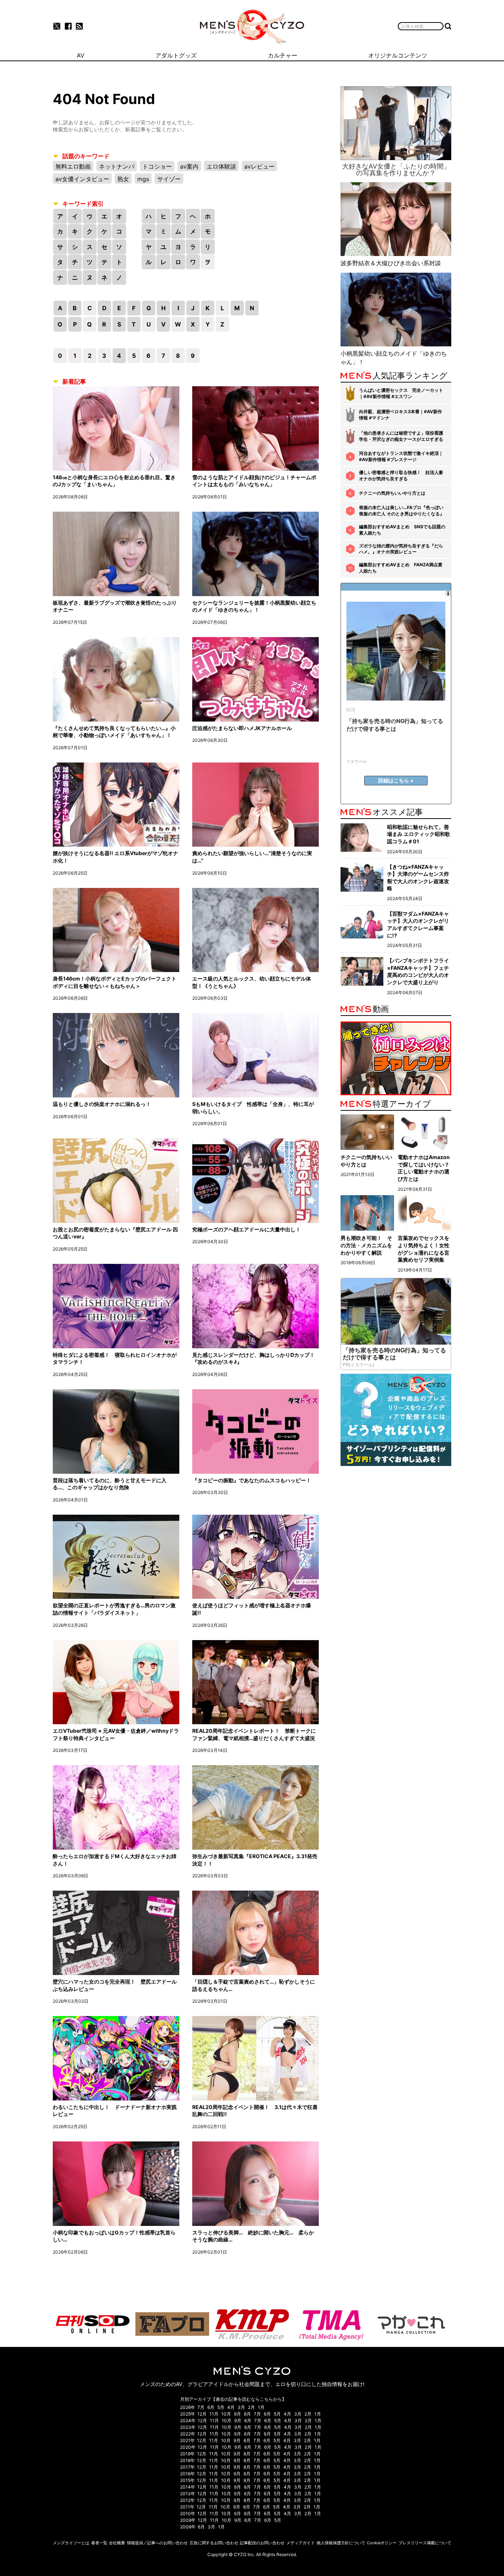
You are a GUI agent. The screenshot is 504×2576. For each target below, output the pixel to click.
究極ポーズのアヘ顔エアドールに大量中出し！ (246, 1229)
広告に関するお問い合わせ (214, 2543)
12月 (202, 2414)
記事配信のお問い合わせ (262, 2543)
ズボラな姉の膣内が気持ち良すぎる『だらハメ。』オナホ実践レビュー (401, 549)
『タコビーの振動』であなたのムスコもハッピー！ (252, 1480)
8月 (247, 2414)
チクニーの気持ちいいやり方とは (392, 493)
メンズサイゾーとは (71, 2543)
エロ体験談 (221, 166)
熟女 (123, 179)
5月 (221, 2407)
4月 (231, 2407)
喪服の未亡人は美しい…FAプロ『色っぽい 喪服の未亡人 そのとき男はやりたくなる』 (402, 511)
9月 (237, 2414)
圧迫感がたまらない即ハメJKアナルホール (242, 728)
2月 (251, 2407)
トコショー (157, 166)
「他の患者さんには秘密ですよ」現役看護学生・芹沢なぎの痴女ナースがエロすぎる (401, 436)
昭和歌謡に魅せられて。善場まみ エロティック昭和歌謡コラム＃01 (419, 834)
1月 (261, 2407)
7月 (201, 2407)
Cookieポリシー (382, 2543)
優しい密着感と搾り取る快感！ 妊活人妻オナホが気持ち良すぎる (401, 476)
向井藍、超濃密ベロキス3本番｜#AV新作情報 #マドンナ (401, 415)
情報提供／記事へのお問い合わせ (157, 2543)
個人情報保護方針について (341, 2543)
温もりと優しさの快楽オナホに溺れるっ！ (102, 1104)
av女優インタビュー (82, 179)
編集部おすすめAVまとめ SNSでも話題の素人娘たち (402, 530)
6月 (211, 2407)
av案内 (189, 166)
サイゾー (169, 179)
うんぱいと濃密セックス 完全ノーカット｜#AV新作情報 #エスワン (401, 393)
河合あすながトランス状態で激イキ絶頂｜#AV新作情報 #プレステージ (401, 456)
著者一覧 (99, 2543)
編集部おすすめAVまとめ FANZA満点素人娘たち (401, 568)
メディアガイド (301, 2543)
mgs (143, 179)
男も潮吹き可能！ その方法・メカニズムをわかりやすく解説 (366, 1245)
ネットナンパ (117, 166)
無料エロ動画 (73, 166)
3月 (241, 2407)
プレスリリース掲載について (425, 2543)
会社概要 (117, 2543)
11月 (214, 2414)
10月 (226, 2414)
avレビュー (259, 166)
